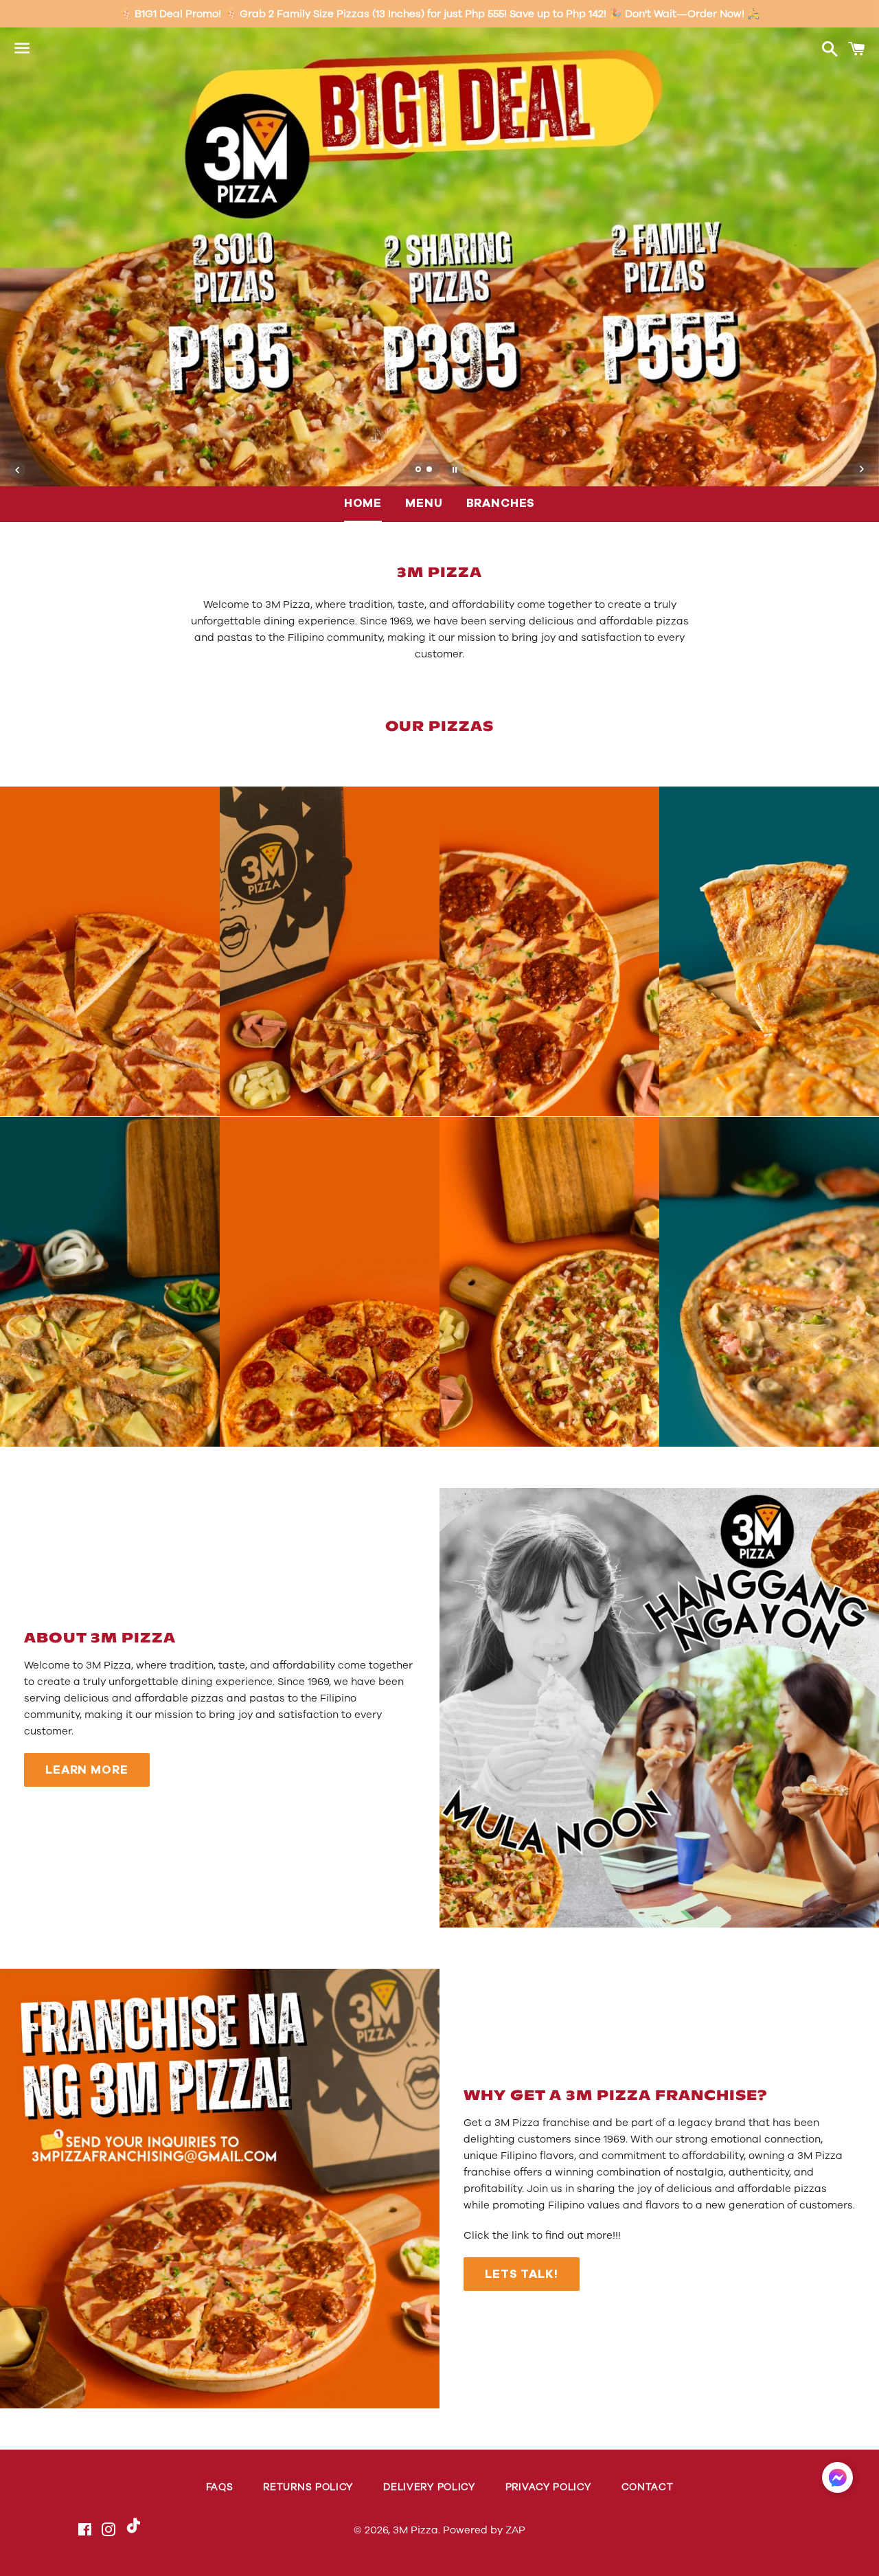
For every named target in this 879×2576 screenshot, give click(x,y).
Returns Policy (308, 2487)
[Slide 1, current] (419, 471)
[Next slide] (862, 470)
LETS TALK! (522, 2274)
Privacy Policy (548, 2487)
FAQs (220, 2487)
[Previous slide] (17, 470)
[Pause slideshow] (455, 470)
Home (363, 503)
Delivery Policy (429, 2487)
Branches (501, 503)
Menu (424, 503)
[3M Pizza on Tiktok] (134, 2531)
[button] (837, 2481)
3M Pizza (415, 2530)
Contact (648, 2487)
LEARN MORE (87, 1770)
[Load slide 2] (430, 471)
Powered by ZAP (484, 2530)
